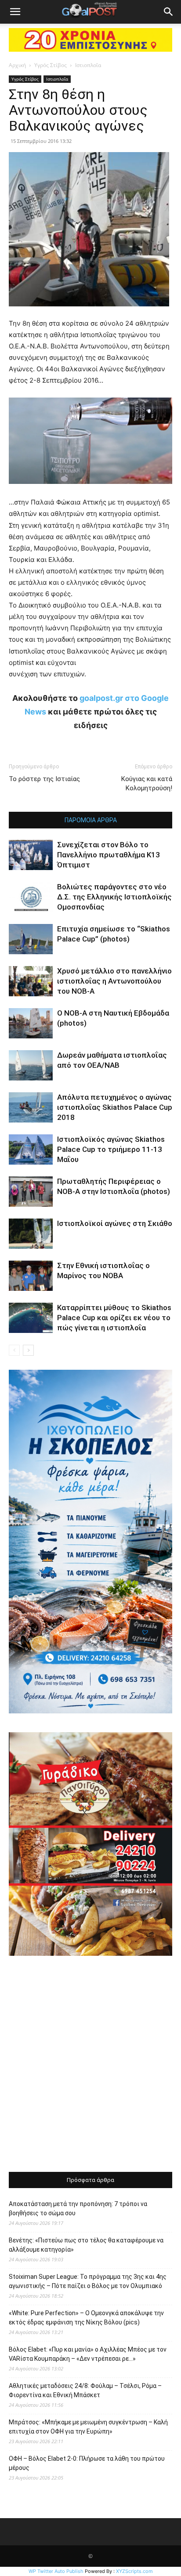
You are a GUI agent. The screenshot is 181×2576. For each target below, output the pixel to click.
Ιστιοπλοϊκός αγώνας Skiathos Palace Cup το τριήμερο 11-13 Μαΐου (111, 1149)
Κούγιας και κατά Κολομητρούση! (147, 783)
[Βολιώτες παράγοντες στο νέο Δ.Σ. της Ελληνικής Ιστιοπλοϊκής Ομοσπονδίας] (31, 897)
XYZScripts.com (134, 2571)
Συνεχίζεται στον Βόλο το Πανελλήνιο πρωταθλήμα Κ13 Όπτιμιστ (109, 855)
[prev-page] (14, 1350)
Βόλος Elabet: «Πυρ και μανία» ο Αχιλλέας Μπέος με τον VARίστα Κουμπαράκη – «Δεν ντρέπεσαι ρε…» (88, 2354)
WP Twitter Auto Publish (56, 2571)
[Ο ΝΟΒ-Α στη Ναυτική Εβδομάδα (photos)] (31, 1023)
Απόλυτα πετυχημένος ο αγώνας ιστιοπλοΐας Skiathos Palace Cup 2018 (115, 1107)
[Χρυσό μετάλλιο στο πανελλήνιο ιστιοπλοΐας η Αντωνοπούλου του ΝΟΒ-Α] (31, 981)
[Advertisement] (90, 2065)
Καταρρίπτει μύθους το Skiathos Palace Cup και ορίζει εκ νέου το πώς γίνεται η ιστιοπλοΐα (114, 1318)
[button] (15, 12)
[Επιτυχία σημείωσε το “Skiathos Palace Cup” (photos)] (31, 939)
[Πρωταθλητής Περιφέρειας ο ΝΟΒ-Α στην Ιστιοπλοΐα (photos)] (31, 1192)
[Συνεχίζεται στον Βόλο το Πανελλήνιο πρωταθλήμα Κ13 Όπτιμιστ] (31, 855)
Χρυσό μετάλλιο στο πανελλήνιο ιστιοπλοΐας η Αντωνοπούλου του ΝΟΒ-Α (114, 981)
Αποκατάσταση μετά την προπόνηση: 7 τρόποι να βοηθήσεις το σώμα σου (78, 2208)
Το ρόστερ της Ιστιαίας (44, 779)
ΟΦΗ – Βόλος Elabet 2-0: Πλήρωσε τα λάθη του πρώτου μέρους (87, 2463)
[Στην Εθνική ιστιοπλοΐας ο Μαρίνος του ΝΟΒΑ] (31, 1276)
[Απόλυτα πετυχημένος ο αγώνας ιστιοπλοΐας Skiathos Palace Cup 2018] (31, 1107)
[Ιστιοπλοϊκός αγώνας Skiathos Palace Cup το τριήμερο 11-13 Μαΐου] (31, 1149)
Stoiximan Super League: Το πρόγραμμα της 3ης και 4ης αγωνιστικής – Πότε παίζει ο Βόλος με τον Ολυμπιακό (88, 2281)
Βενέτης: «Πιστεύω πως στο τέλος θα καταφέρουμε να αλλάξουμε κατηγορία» (86, 2245)
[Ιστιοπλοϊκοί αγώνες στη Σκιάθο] (31, 1234)
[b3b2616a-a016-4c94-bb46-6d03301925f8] (90, 491)
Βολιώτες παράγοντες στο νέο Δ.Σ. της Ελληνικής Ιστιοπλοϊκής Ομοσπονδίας (114, 897)
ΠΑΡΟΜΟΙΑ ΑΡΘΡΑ (91, 820)
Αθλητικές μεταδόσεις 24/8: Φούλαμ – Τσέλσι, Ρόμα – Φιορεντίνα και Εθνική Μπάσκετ (85, 2390)
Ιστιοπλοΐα (88, 65)
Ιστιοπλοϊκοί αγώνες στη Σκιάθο (115, 1223)
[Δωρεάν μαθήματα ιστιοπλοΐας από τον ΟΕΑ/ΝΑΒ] (31, 1065)
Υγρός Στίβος (51, 65)
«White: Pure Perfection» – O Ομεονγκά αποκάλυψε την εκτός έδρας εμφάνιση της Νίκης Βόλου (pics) (86, 2318)
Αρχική (17, 65)
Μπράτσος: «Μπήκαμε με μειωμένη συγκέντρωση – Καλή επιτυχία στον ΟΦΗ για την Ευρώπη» (88, 2427)
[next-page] (28, 1350)
